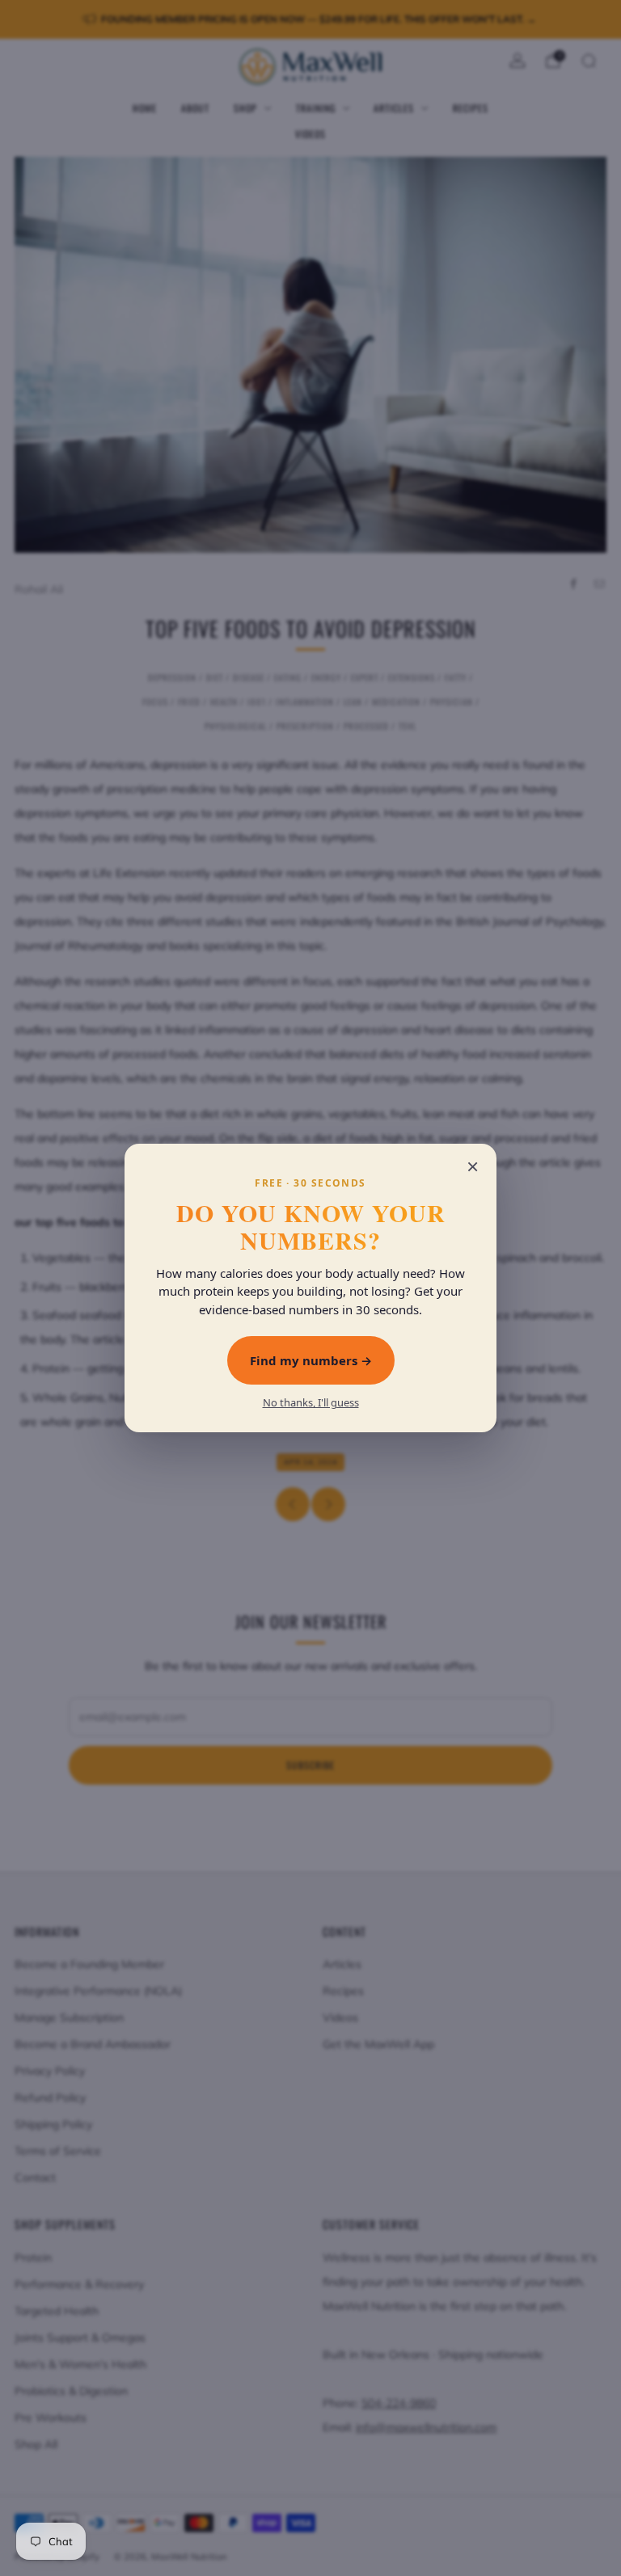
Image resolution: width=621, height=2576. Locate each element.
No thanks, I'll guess (311, 1403)
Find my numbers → (311, 1360)
